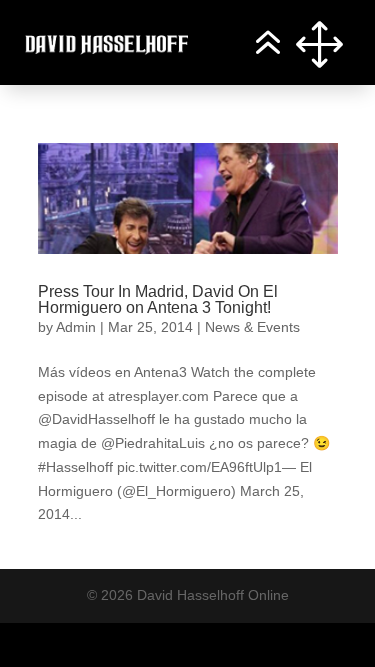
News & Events (252, 327)
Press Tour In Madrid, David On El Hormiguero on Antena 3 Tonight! (158, 299)
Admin (76, 327)
